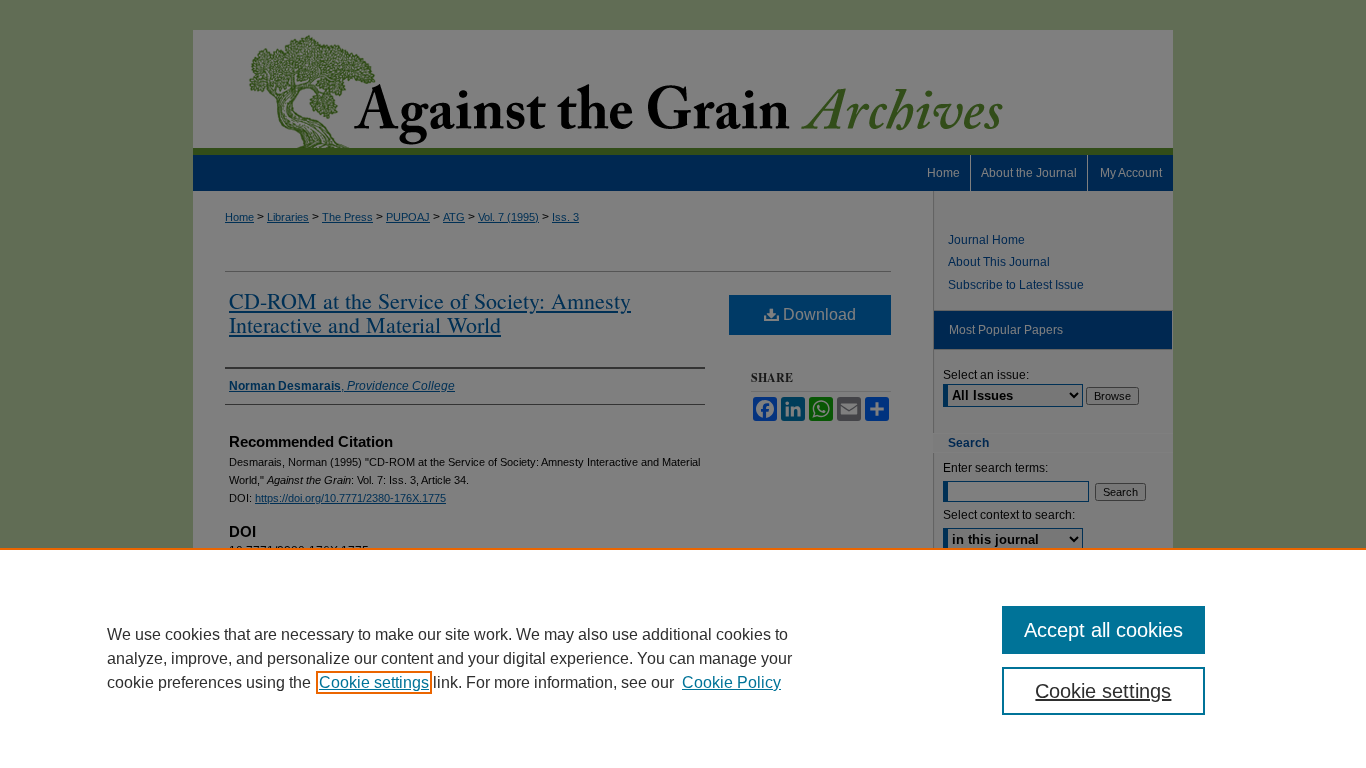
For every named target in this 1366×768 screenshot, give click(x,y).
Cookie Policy (731, 682)
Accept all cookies (1103, 630)
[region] (683, 658)
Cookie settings (374, 682)
